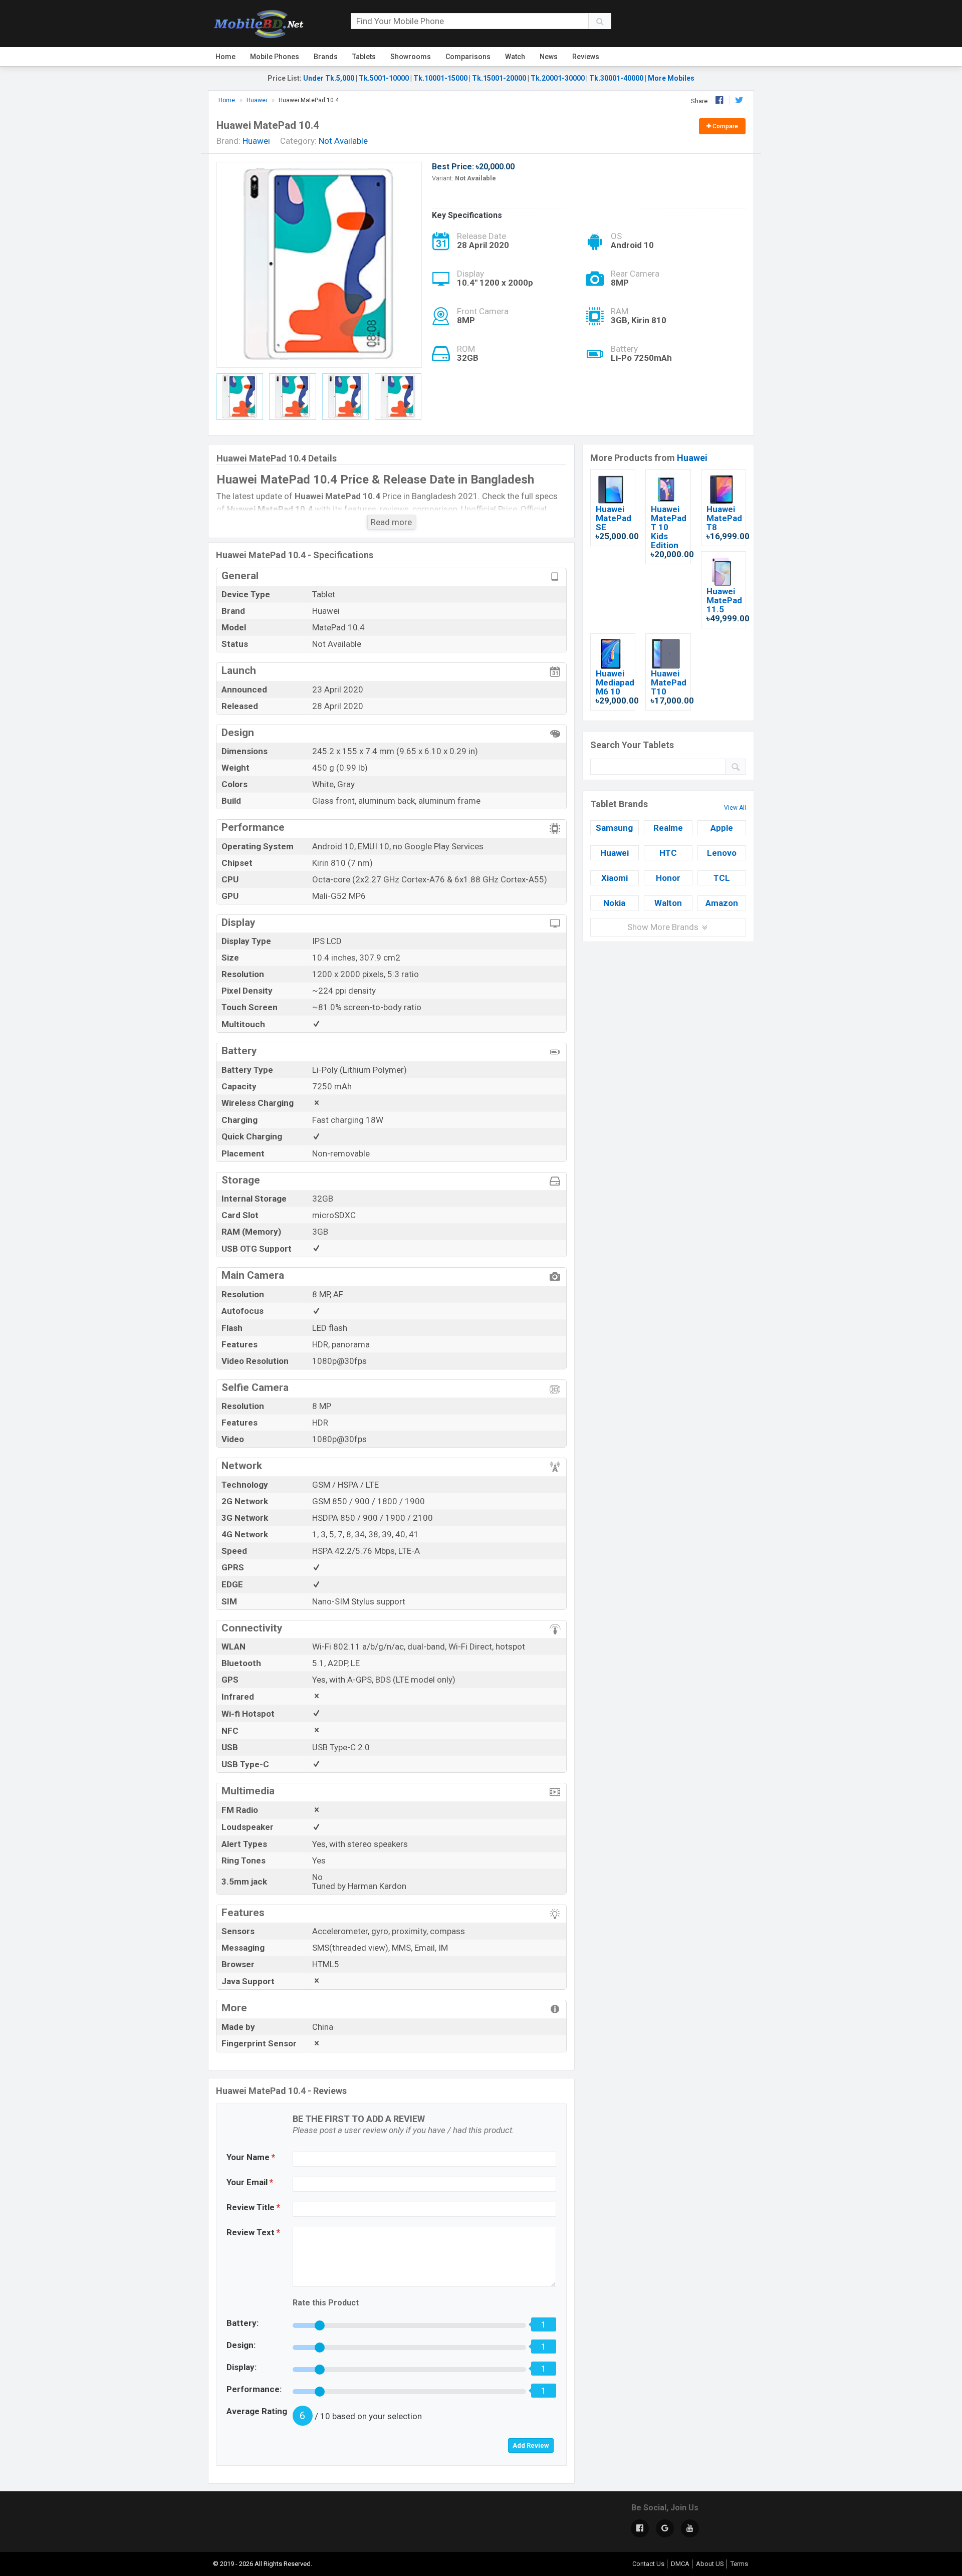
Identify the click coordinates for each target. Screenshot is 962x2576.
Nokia (614, 903)
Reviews (586, 57)
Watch (515, 57)
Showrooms (411, 57)
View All (735, 808)
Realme (668, 828)
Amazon (722, 903)
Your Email (250, 2182)
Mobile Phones (275, 57)
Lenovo (722, 853)
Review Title (253, 2207)
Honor (668, 878)
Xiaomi (615, 878)
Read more (391, 522)
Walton (668, 903)
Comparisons (468, 57)
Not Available (343, 141)
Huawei (692, 458)
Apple (722, 828)
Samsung (614, 828)
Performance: (254, 2389)
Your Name (251, 2157)
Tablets (364, 57)
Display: (242, 2367)
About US (710, 2564)
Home (225, 57)
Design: (241, 2345)
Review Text (253, 2232)
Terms (739, 2564)
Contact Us (648, 2564)
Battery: (243, 2323)
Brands (326, 57)
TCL (722, 878)
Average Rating (257, 2411)
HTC (668, 853)
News (549, 57)
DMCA (680, 2564)
